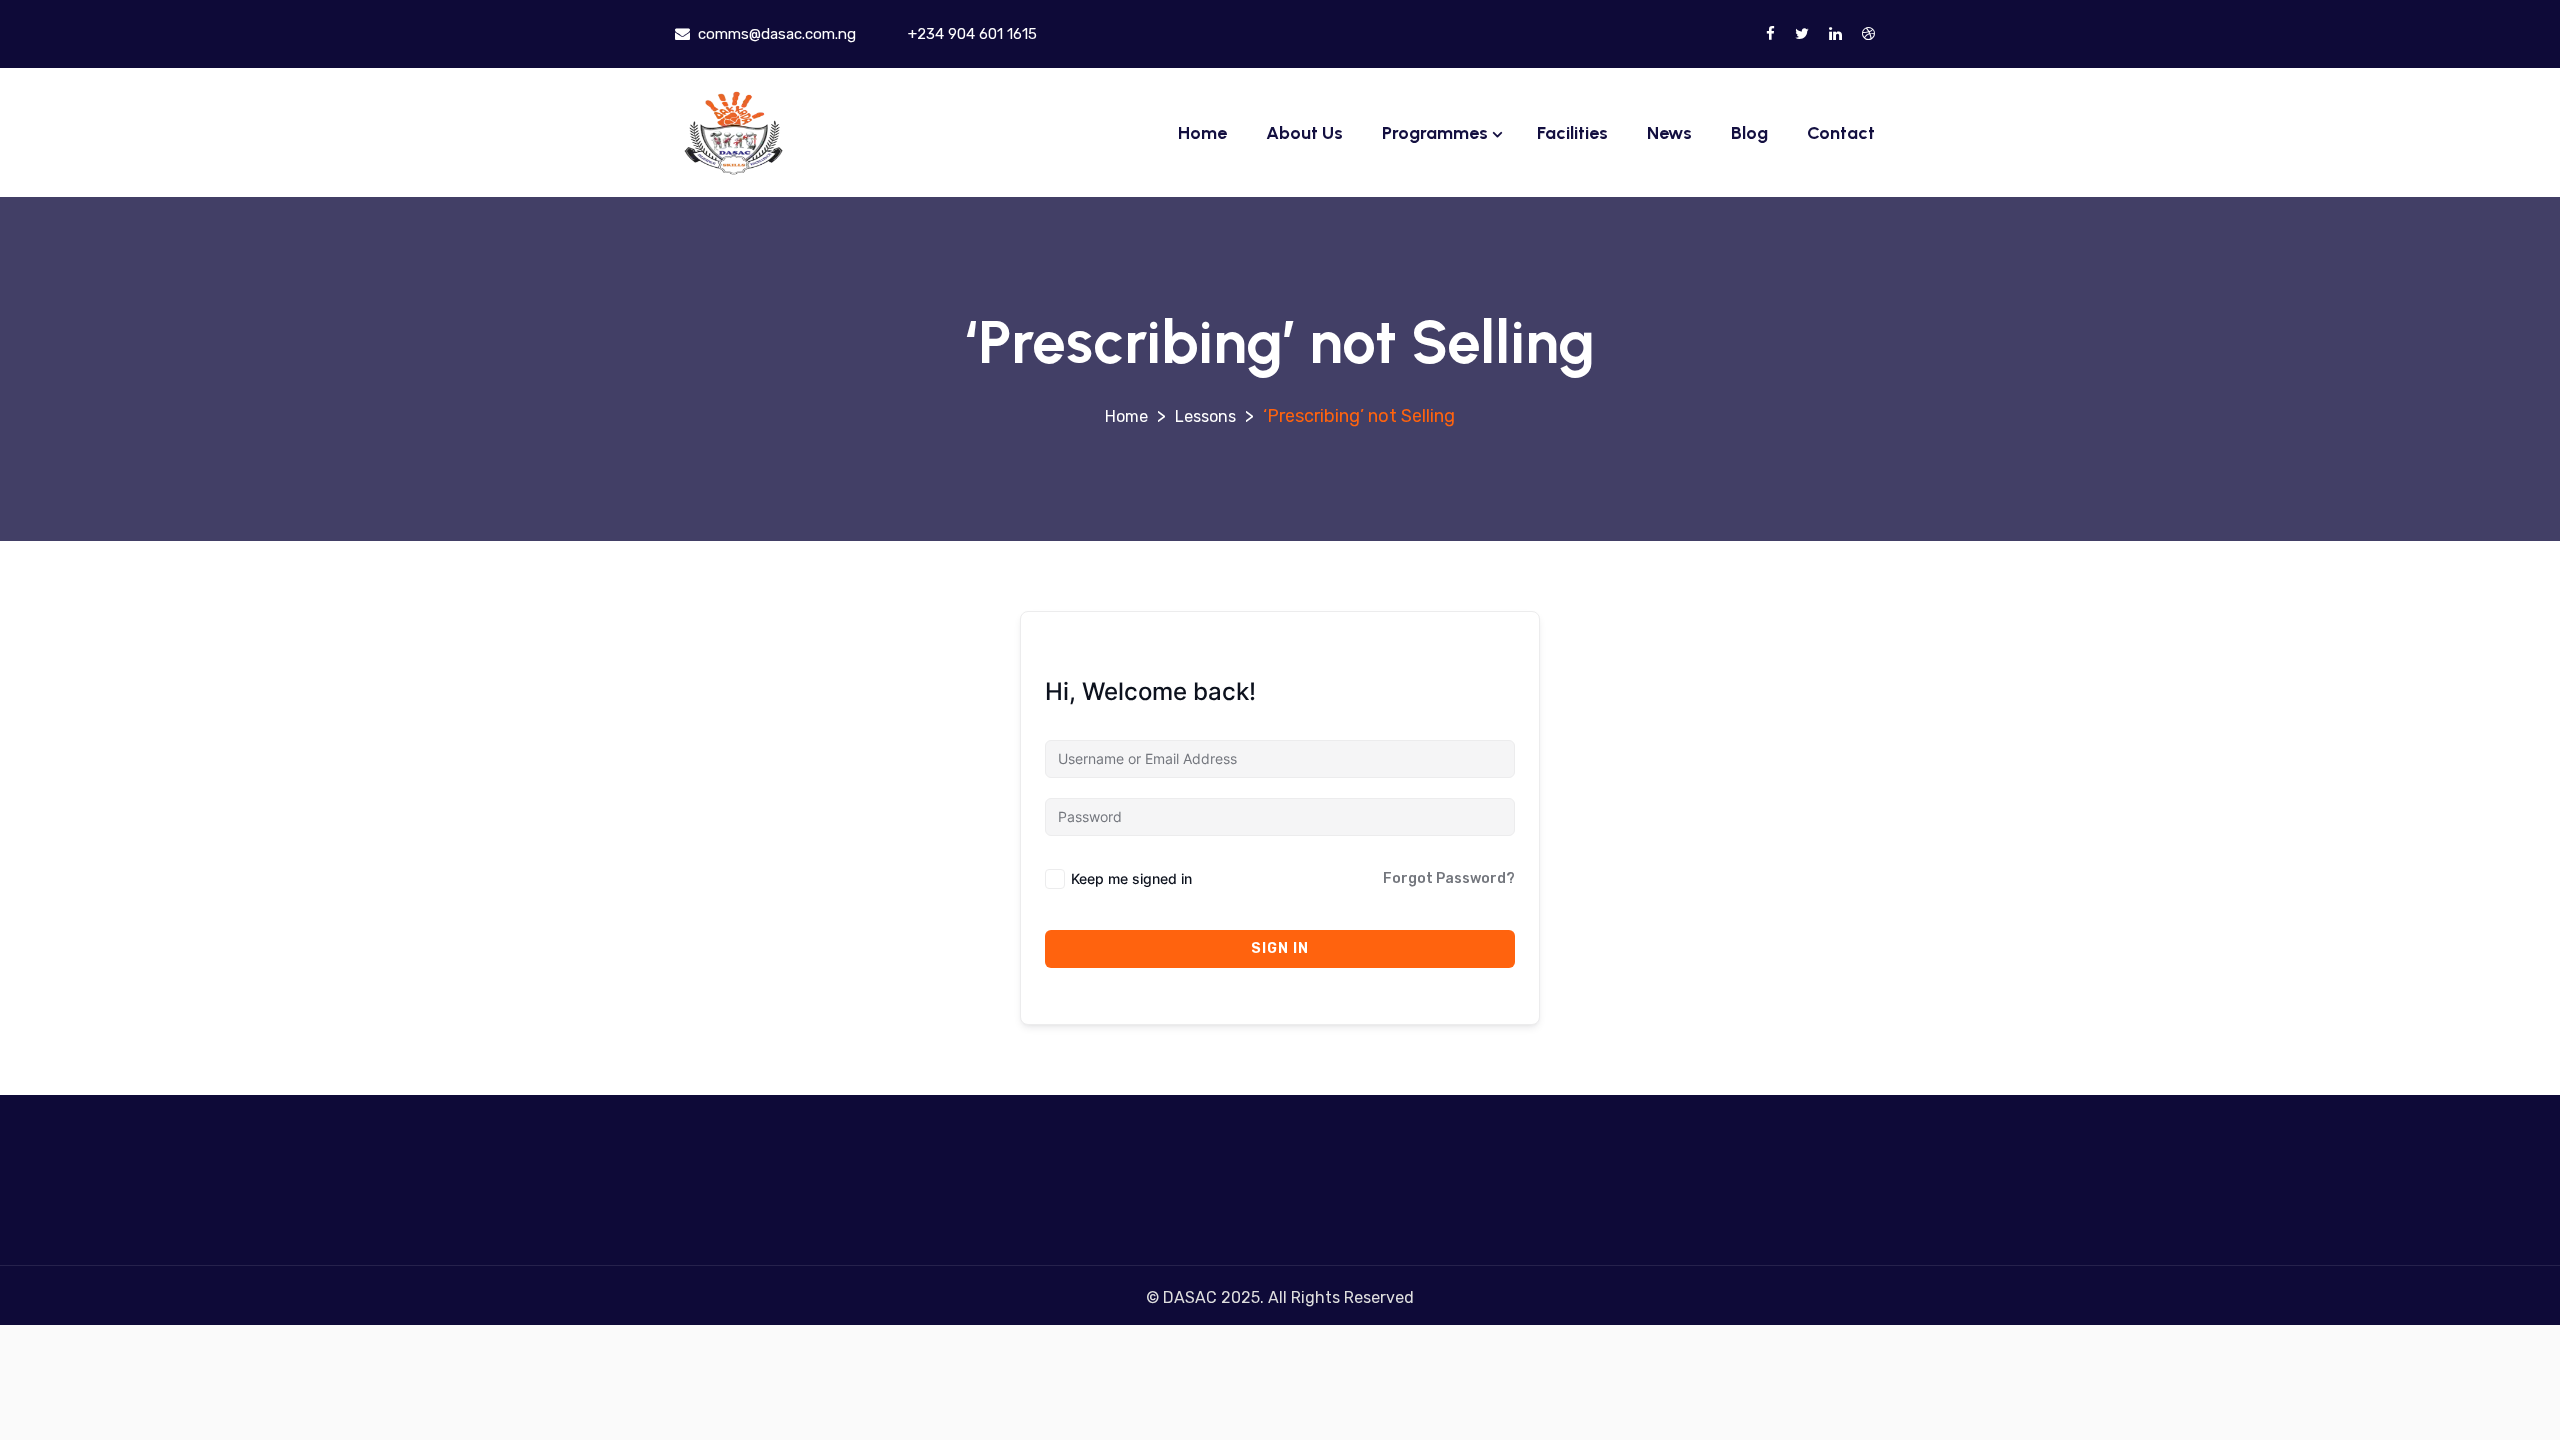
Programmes (1435, 133)
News (1669, 133)
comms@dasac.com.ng (775, 34)
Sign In (1280, 948)
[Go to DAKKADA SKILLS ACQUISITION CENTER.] (1126, 416)
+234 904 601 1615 (970, 34)
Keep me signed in (1131, 878)
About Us (1304, 133)
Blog (1749, 133)
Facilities (1572, 133)
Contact (1841, 133)
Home (1202, 133)
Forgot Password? (1449, 878)
